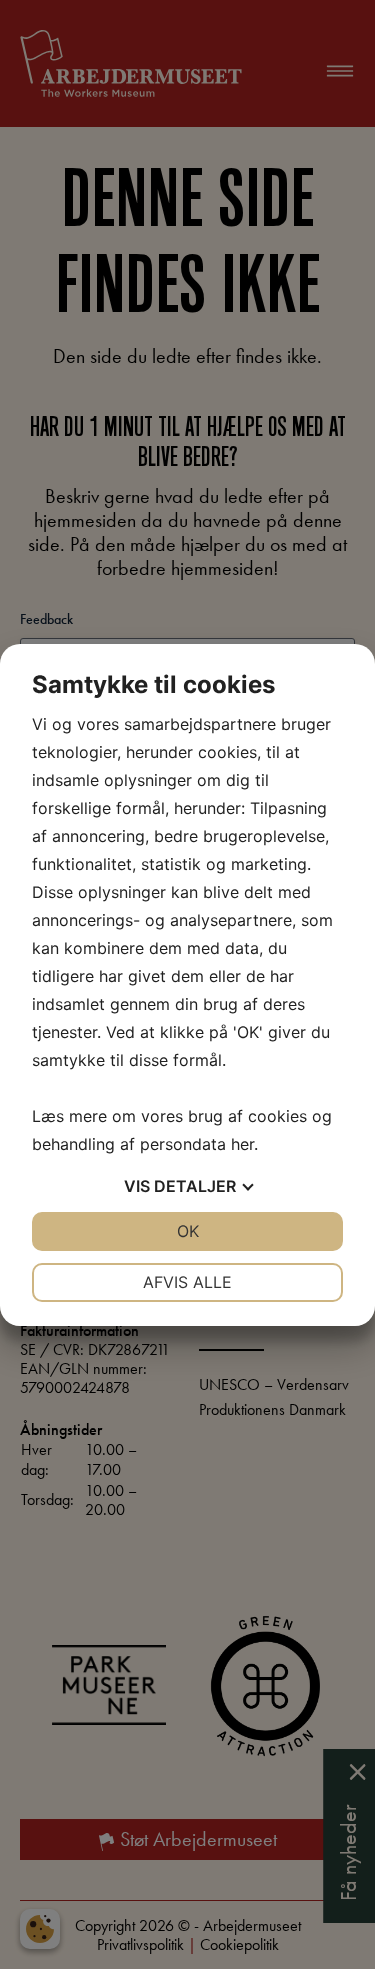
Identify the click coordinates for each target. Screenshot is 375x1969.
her (242, 1144)
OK (188, 1231)
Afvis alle (187, 1282)
